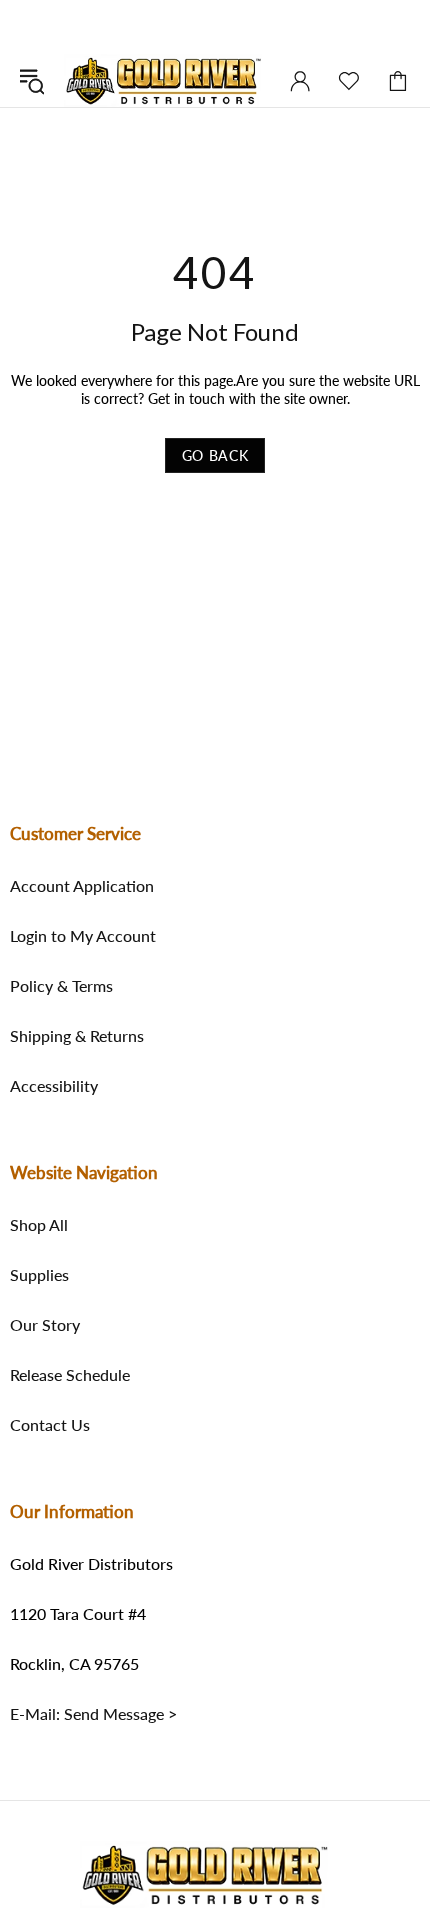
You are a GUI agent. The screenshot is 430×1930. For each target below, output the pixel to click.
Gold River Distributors (163, 80)
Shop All (39, 1225)
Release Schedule (70, 1375)
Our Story (45, 1325)
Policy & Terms (61, 986)
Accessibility (54, 1086)
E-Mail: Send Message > (93, 1714)
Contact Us (50, 1425)
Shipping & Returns (77, 1036)
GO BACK (215, 455)
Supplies (39, 1275)
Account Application (82, 886)
